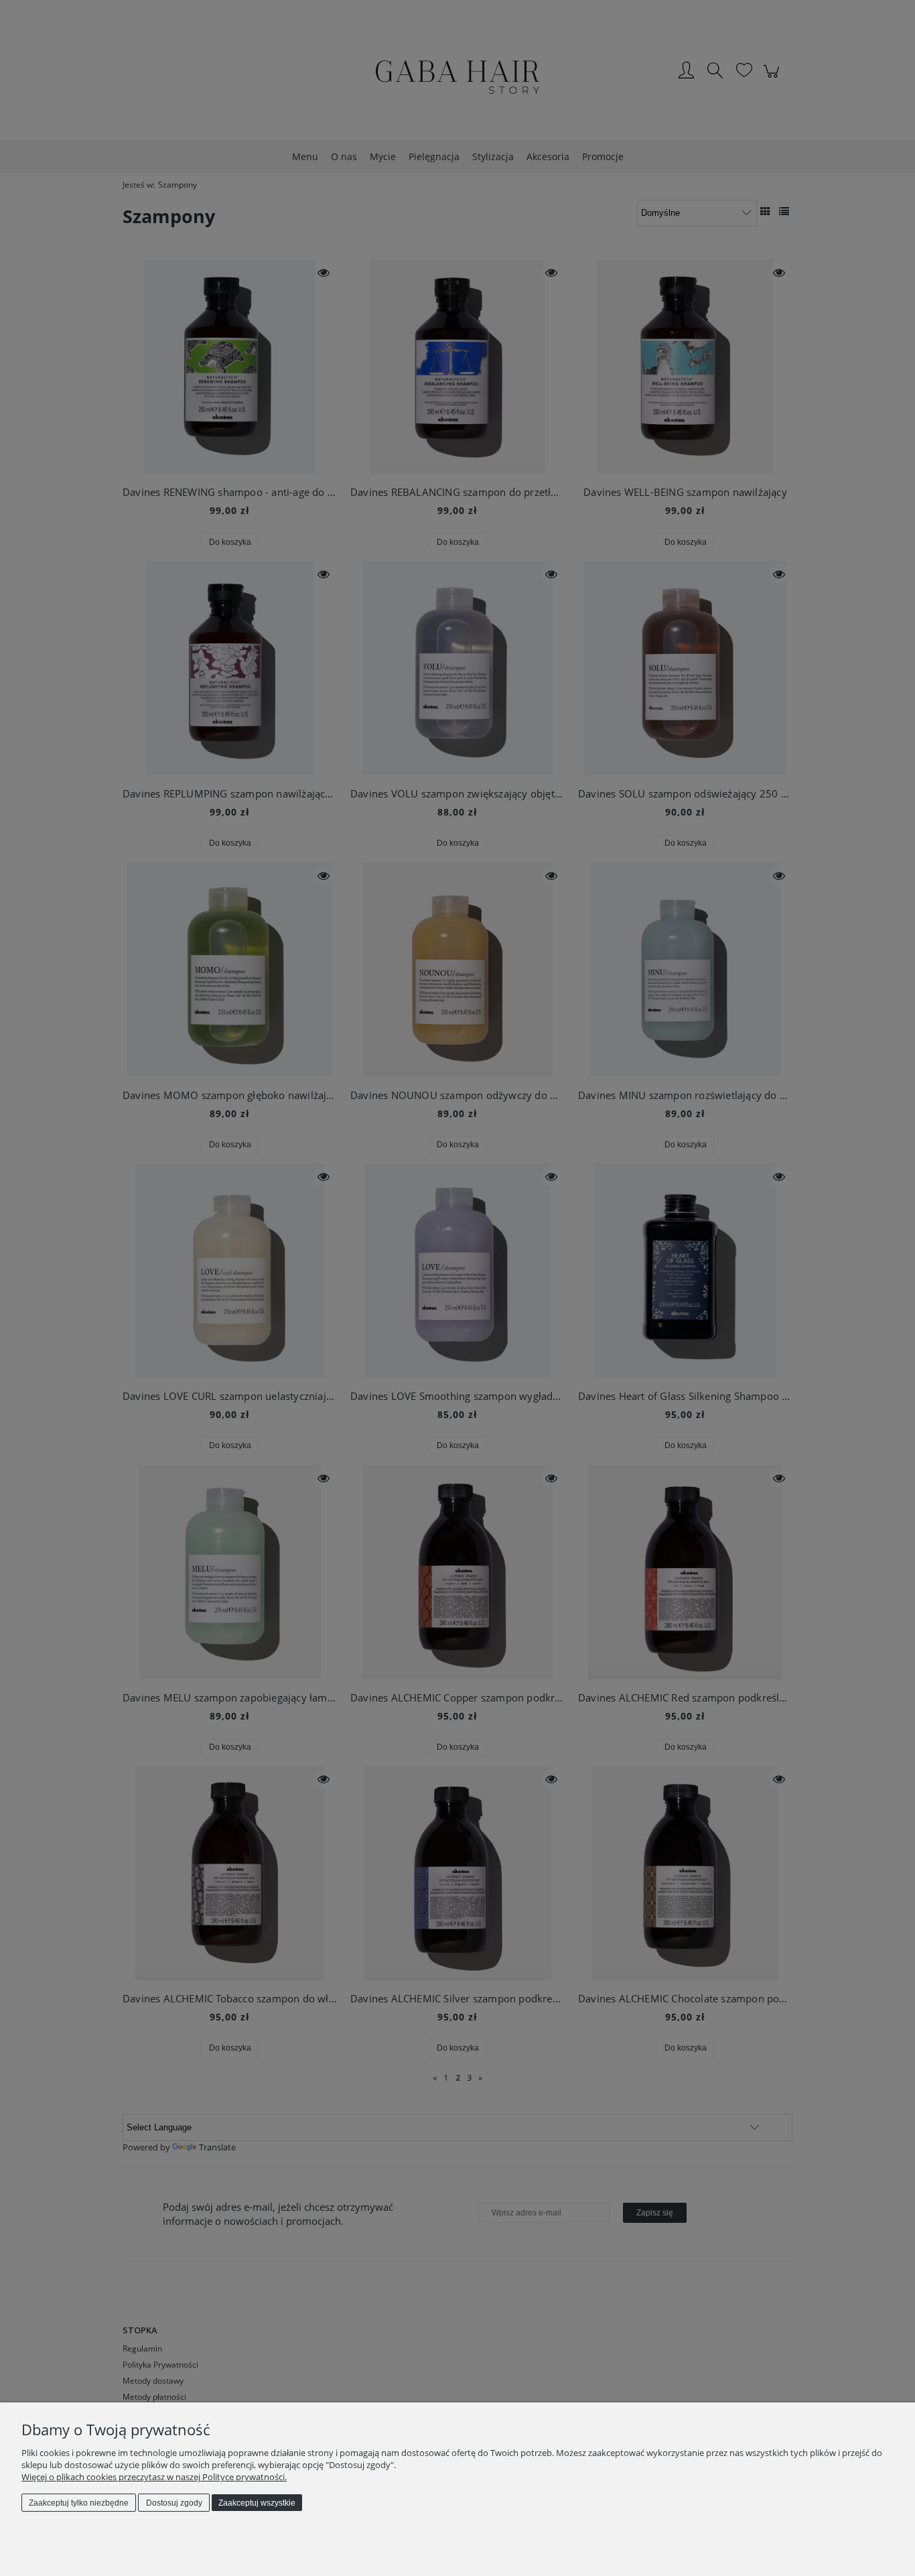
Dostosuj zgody (174, 2503)
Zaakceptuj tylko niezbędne (79, 2503)
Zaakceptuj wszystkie (257, 2503)
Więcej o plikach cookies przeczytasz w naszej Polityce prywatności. (154, 2477)
